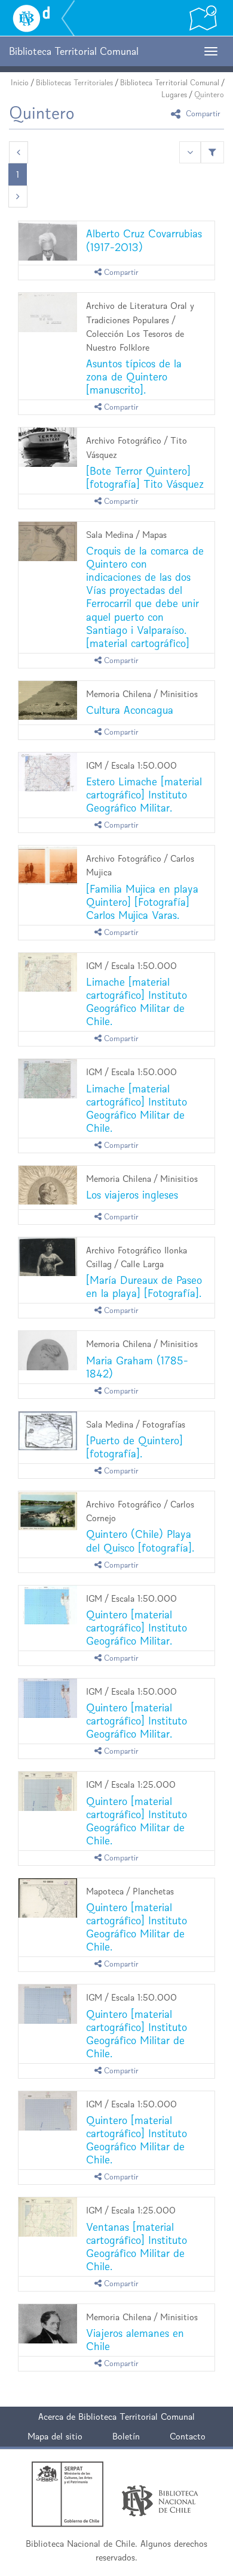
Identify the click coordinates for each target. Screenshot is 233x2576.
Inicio (20, 83)
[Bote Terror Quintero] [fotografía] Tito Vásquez (145, 477)
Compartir (202, 114)
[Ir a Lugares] (203, 18)
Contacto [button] (188, 2436)
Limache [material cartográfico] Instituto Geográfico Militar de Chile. (137, 1001)
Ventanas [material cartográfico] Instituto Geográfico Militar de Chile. (137, 2247)
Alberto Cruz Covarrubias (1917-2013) (144, 240)
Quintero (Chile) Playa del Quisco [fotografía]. (140, 1541)
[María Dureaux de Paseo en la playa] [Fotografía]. (144, 1287)
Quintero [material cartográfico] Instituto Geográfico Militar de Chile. (137, 1821)
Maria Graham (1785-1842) (137, 1367)
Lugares (174, 95)
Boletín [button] (126, 2436)
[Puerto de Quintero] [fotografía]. (134, 1447)
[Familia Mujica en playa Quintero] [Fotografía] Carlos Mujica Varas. (142, 902)
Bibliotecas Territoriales (74, 83)
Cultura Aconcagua (130, 710)
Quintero (209, 95)
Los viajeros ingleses (132, 1195)
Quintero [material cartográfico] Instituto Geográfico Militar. (137, 1628)
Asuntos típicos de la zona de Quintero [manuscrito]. (134, 377)
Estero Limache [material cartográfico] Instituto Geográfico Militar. (144, 795)
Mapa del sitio (55, 2436)
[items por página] (190, 152)
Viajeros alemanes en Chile (135, 2340)
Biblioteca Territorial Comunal (170, 83)
